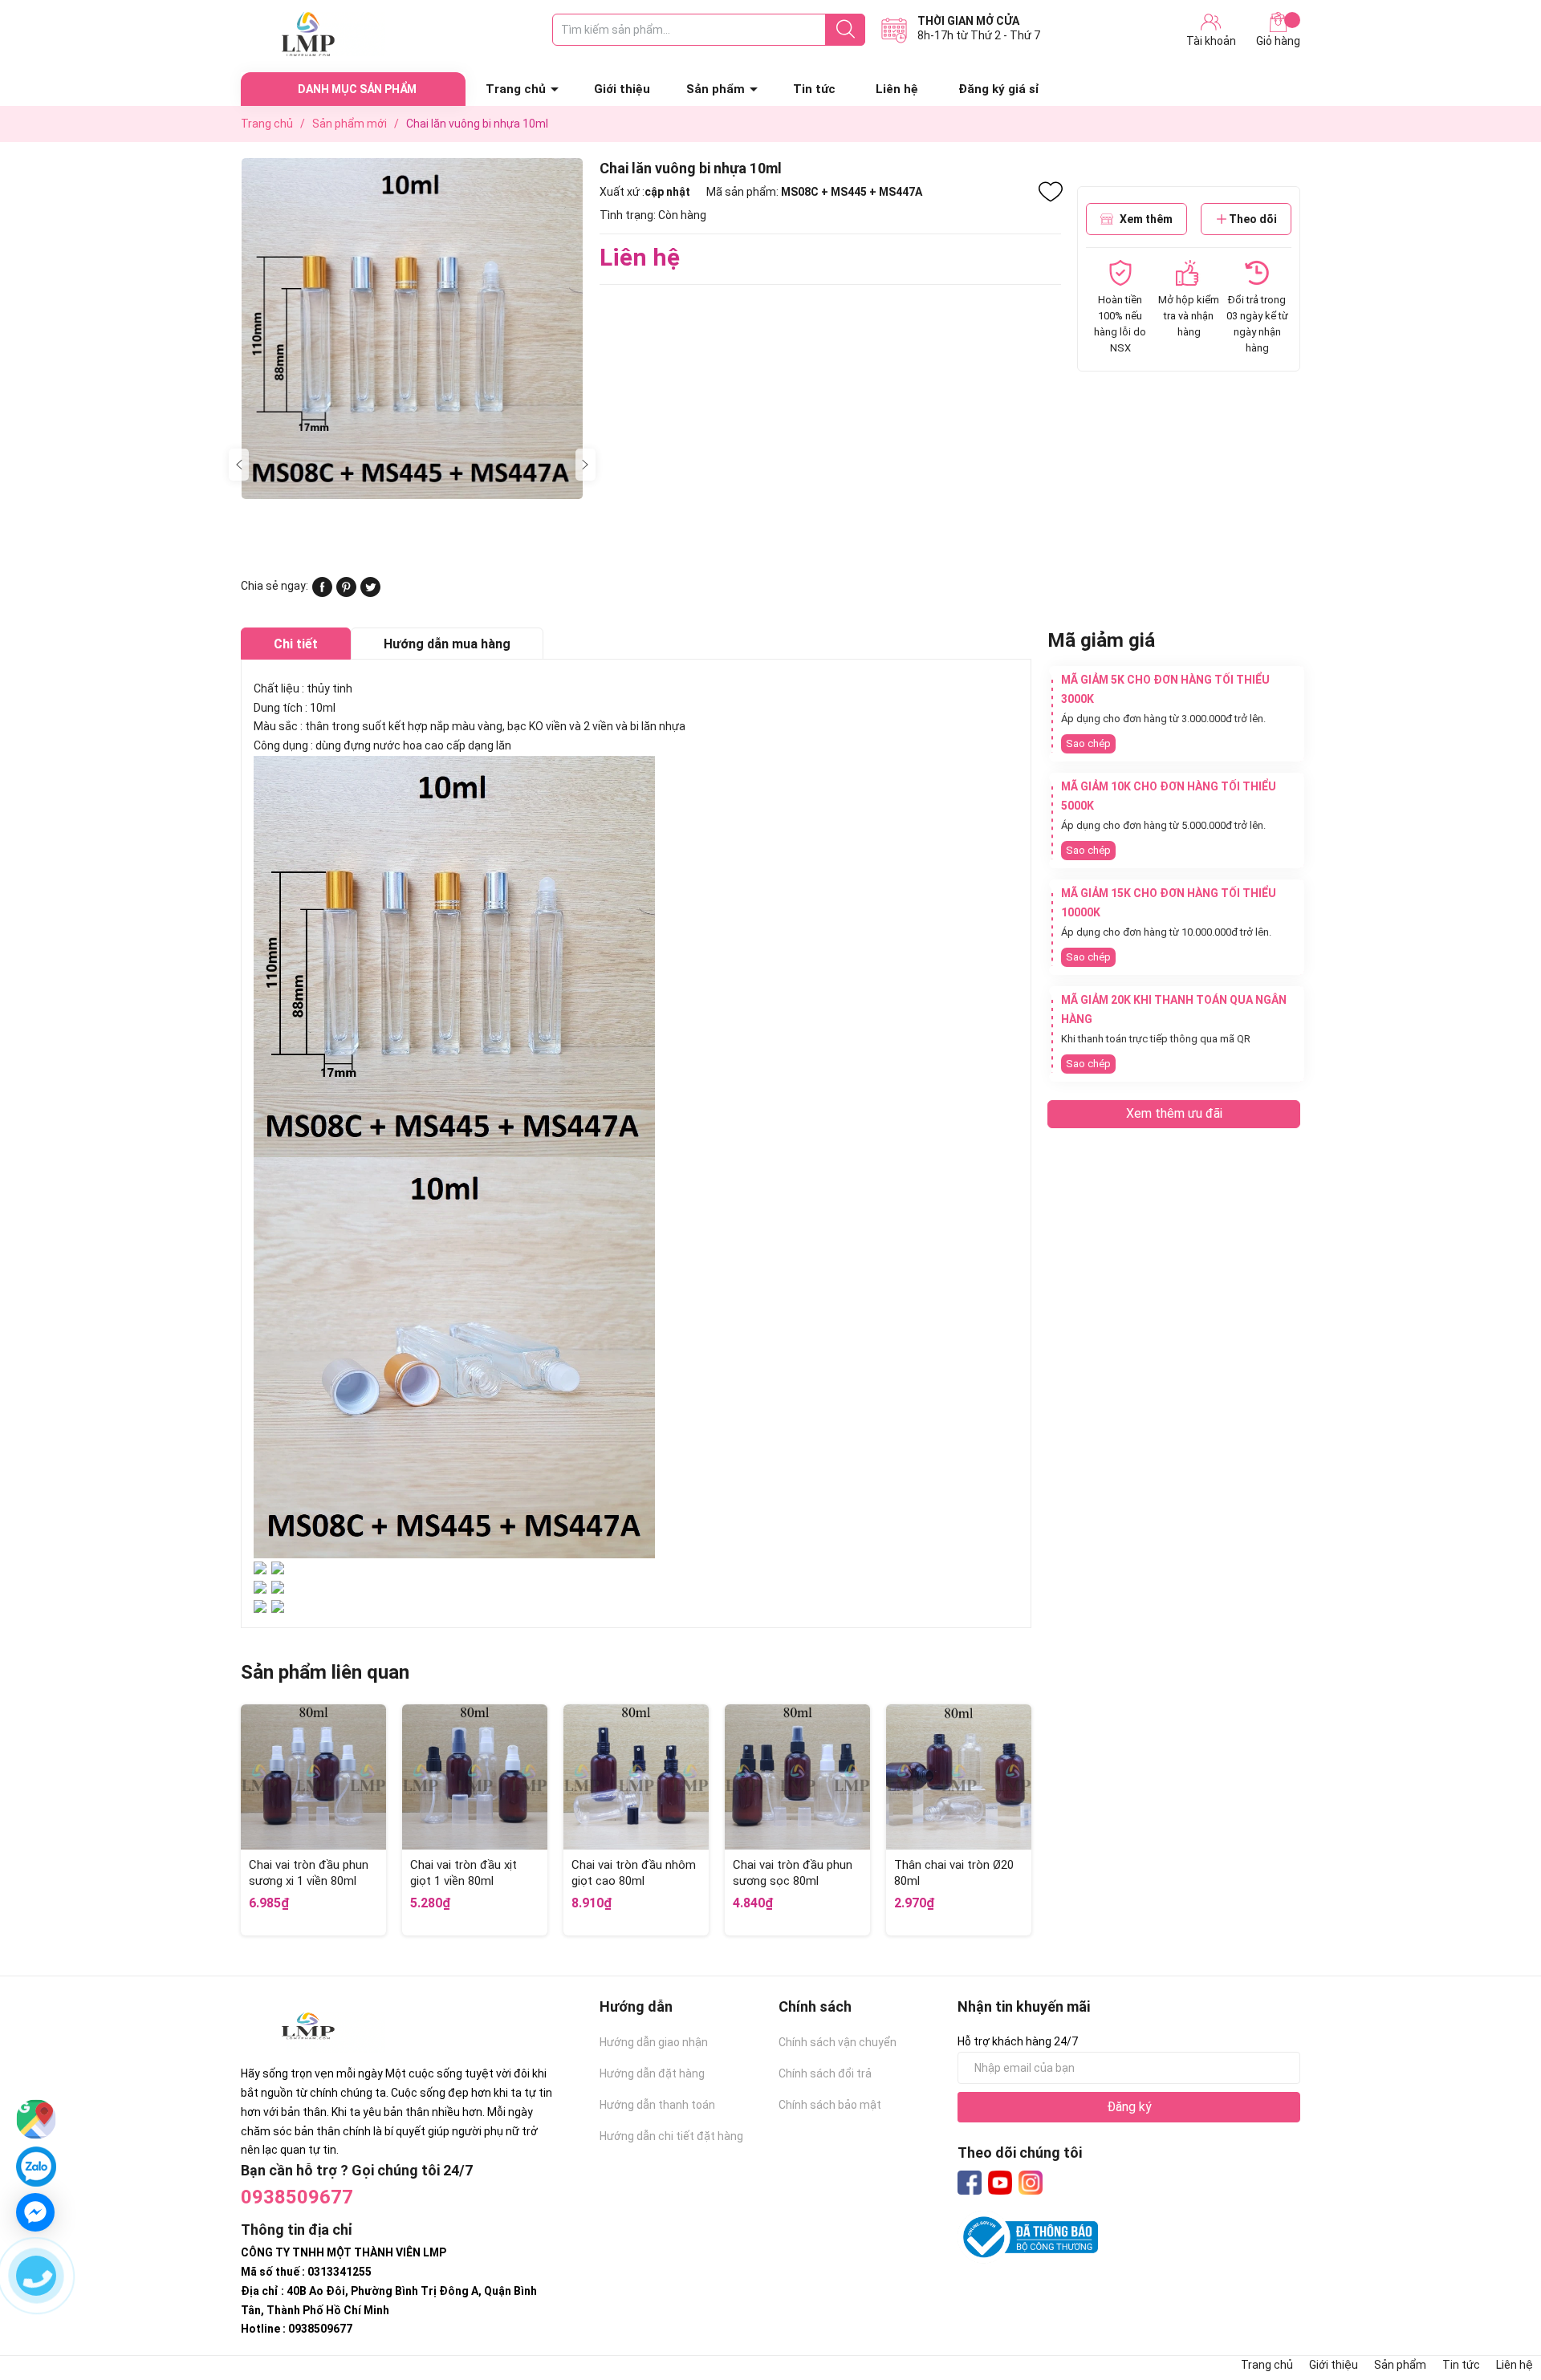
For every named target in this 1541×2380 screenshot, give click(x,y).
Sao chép (1088, 743)
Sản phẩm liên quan (325, 1672)
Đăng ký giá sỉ (999, 89)
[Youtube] (1000, 2183)
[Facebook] (970, 2183)
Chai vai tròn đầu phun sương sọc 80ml (793, 1873)
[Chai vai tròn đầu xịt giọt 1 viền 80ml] (475, 1777)
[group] (412, 329)
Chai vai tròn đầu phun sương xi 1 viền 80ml (309, 1873)
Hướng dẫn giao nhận (654, 2042)
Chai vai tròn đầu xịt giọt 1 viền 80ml (464, 1873)
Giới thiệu (622, 89)
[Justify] (846, 30)
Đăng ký (1129, 2107)
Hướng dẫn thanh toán (657, 2105)
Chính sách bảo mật (830, 2105)
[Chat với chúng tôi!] (35, 2212)
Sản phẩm (716, 89)
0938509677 (297, 2197)
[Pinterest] (346, 593)
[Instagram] (1031, 2183)
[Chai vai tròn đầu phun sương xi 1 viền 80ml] (313, 1777)
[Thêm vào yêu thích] (1051, 192)
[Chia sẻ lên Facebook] (322, 593)
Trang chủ (516, 89)
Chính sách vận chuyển (838, 2042)
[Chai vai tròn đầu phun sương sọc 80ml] (797, 1777)
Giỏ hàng (1278, 41)
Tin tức (814, 89)
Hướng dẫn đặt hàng (652, 2073)
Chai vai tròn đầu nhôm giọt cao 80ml (634, 1873)
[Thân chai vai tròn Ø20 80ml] (959, 1777)
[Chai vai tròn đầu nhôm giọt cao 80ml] (636, 1777)
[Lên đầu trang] (1497, 2304)
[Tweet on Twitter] (370, 593)
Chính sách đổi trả (825, 2073)
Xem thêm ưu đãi (1174, 1113)
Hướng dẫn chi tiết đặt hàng (671, 2136)
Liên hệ (897, 89)
